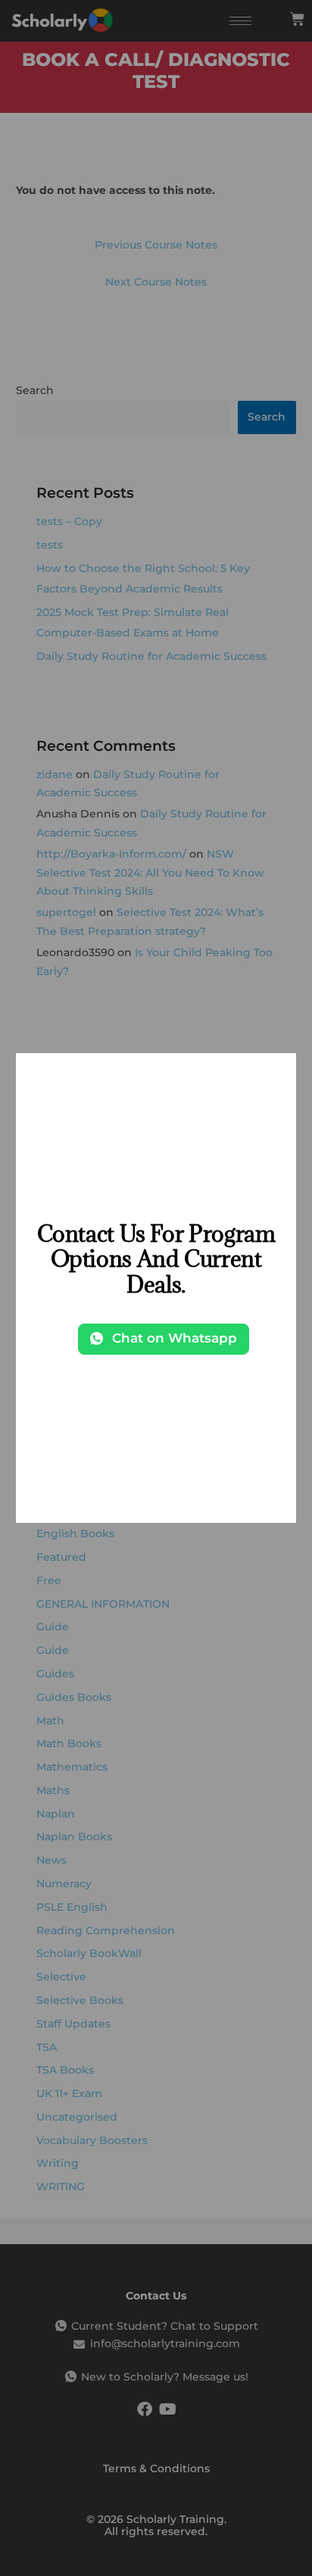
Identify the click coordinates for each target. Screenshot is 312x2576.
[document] (156, 1288)
